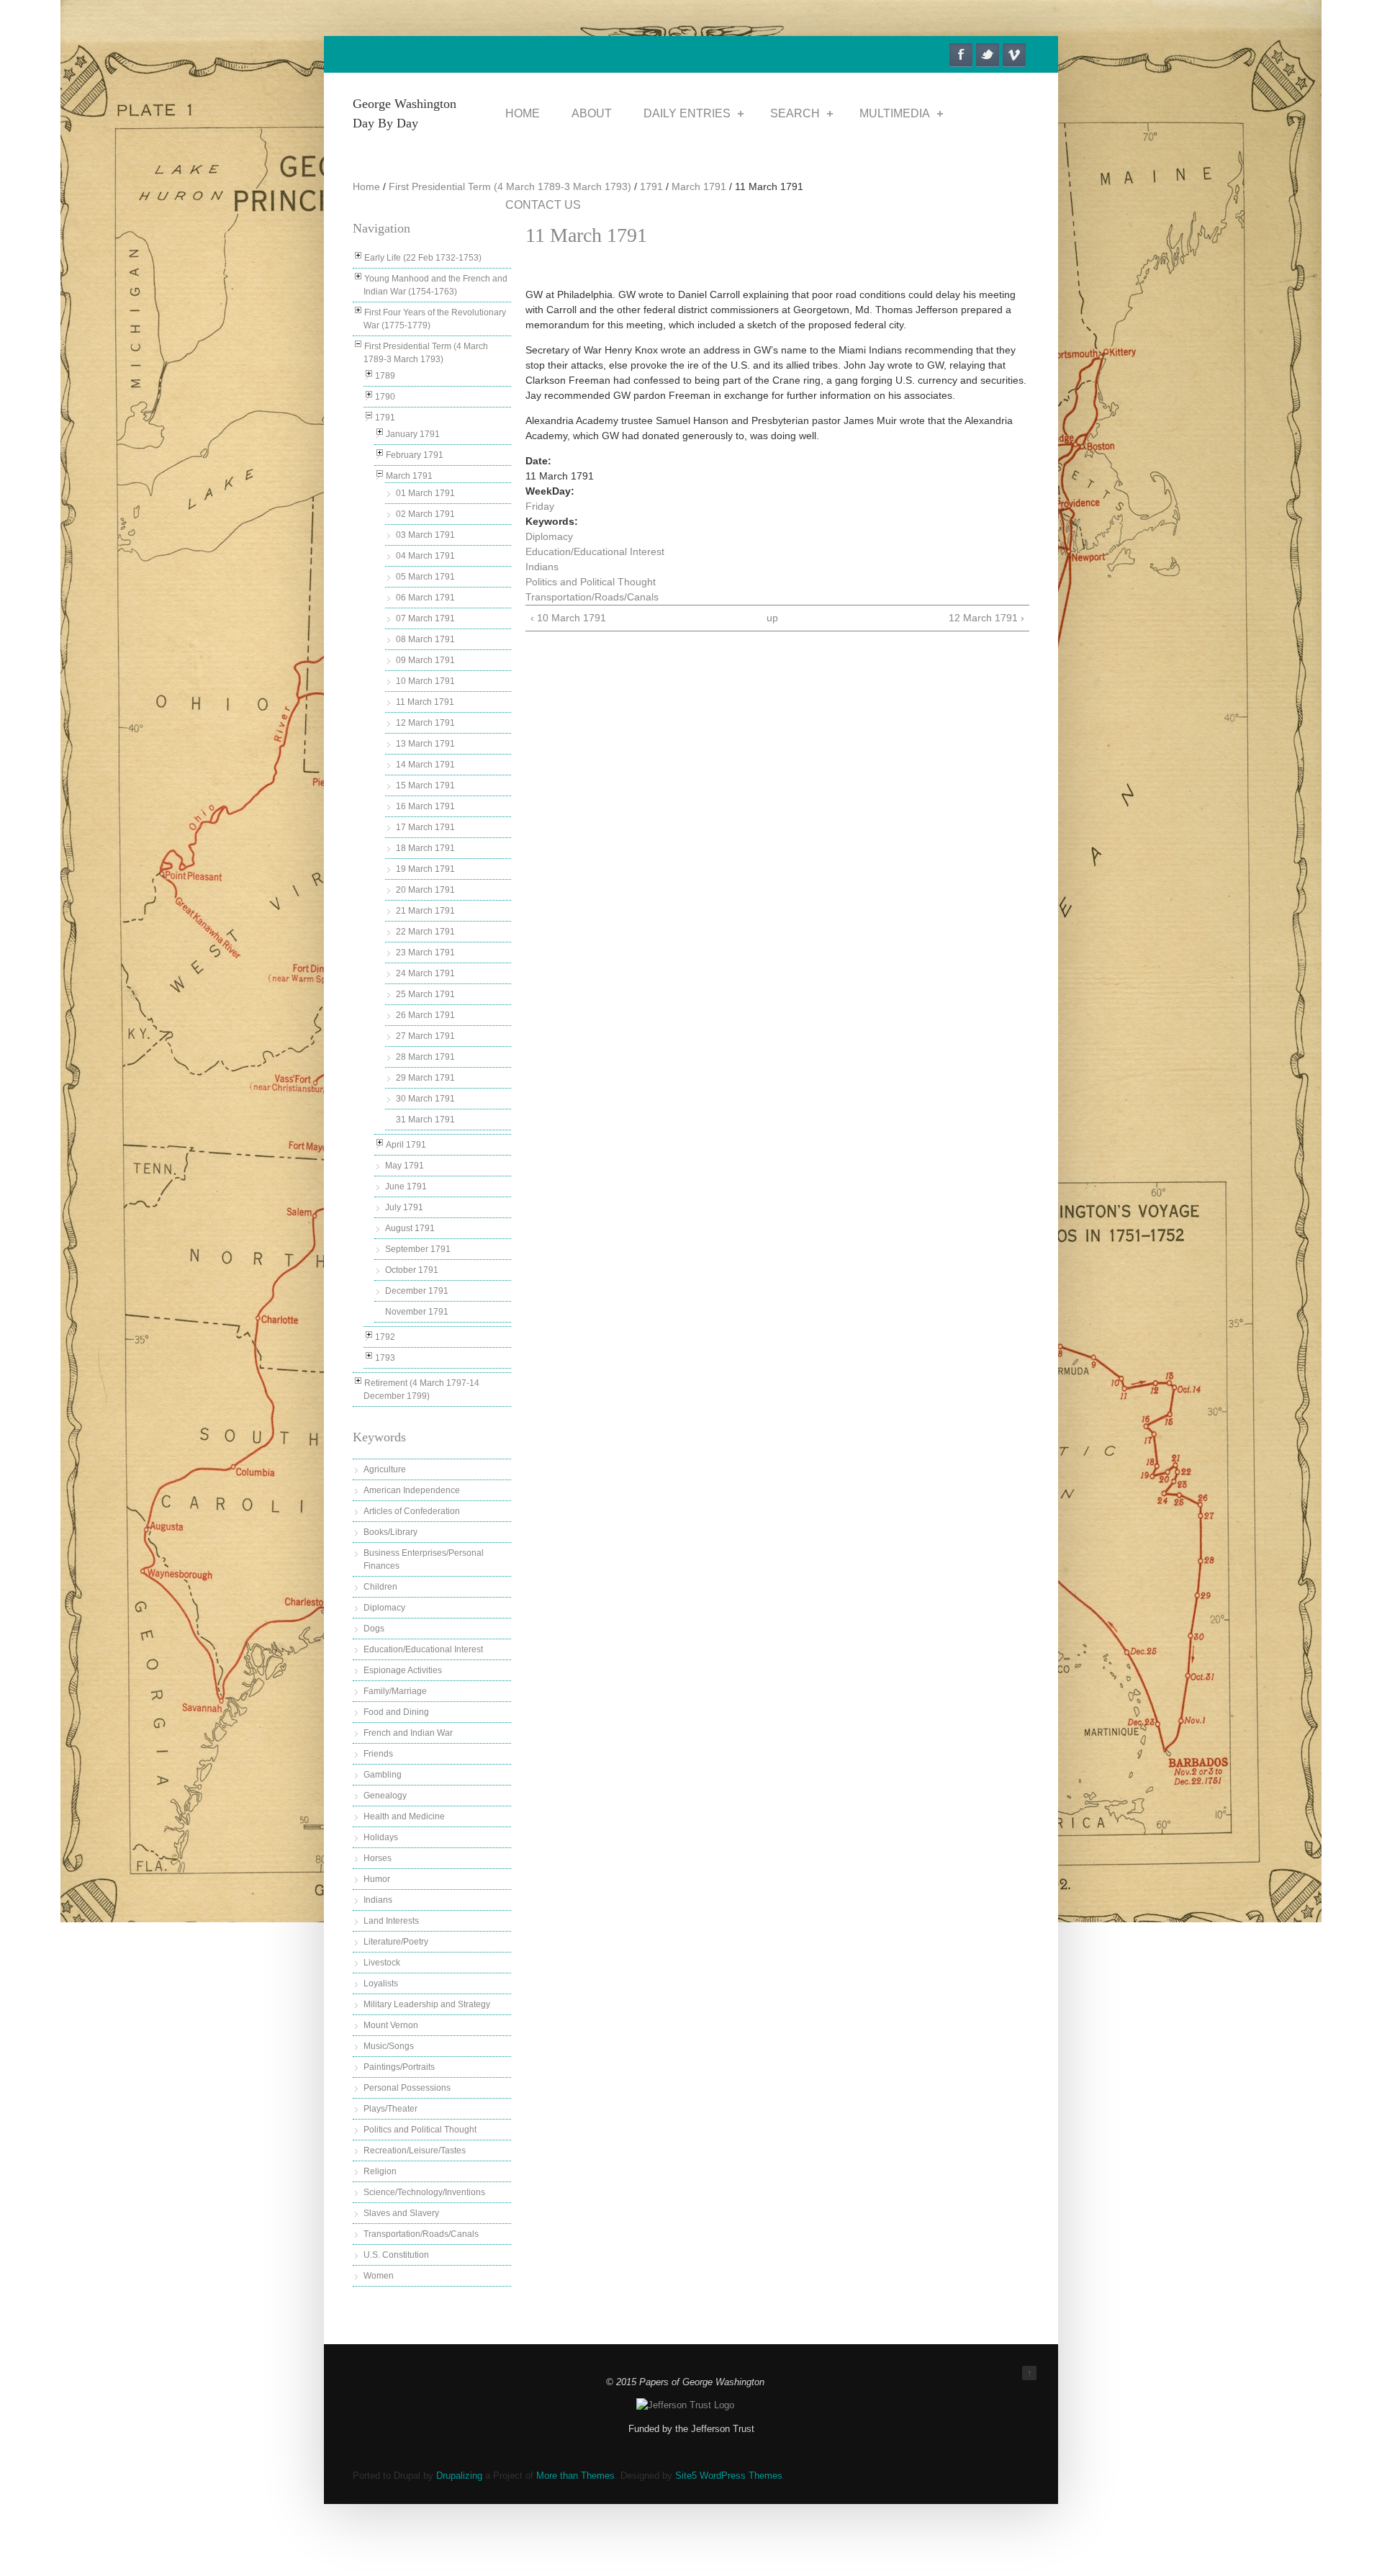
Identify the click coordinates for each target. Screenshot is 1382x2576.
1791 (651, 186)
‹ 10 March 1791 (568, 618)
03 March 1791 (425, 535)
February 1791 (415, 455)
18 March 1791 (425, 848)
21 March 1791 (425, 911)
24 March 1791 (425, 973)
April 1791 (406, 1145)
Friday (540, 506)
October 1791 (412, 1270)
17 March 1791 (425, 827)
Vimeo (1014, 55)
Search (795, 113)
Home (523, 113)
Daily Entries (687, 113)
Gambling (383, 1775)
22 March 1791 (425, 932)
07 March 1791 (425, 618)
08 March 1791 (425, 639)
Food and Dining (396, 1712)
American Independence (412, 1490)
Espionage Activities (403, 1670)
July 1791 (404, 1207)
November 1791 (417, 1312)
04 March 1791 (425, 556)
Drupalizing (459, 2476)
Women (379, 2276)
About (592, 113)
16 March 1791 (425, 806)
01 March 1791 (425, 493)
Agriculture (385, 1469)
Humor (377, 1879)
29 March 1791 (425, 1078)
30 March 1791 (425, 1099)
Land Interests (391, 1921)
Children (380, 1587)
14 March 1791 (425, 765)
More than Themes (575, 2476)
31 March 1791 (425, 1120)
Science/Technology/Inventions (424, 2192)
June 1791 (406, 1186)
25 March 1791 (425, 994)
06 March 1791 (425, 598)
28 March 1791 (425, 1057)
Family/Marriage (395, 1691)
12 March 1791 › (986, 618)
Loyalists (381, 1983)
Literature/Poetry (396, 1942)
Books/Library (390, 1532)
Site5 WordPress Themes (729, 2476)
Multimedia (895, 113)
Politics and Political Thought (420, 2130)
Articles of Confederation (412, 1511)
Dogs (374, 1629)
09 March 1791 (425, 660)
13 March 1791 (425, 744)
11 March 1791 (425, 702)
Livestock (382, 1963)
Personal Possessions (407, 2088)
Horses (378, 1858)
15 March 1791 (425, 785)
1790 (385, 397)
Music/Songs (389, 2046)
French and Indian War (408, 1733)
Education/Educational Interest (423, 1649)
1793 (385, 1358)
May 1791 (405, 1166)
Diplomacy (384, 1608)
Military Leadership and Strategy (427, 2004)
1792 (385, 1337)
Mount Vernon (391, 2025)
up (772, 618)
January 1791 (413, 434)
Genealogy (385, 1796)
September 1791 (418, 1249)
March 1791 (699, 186)
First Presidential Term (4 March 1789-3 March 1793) (510, 186)
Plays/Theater (390, 2109)
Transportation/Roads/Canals (421, 2234)
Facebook (961, 55)
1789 (385, 376)
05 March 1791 (425, 577)
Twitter (988, 55)
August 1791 (410, 1228)
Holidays (381, 1837)
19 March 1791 (425, 869)
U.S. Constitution (396, 2255)
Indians (378, 1900)
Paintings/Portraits (399, 2067)
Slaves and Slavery (401, 2213)
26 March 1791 (425, 1015)
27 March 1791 (425, 1036)
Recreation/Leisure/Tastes (415, 2151)
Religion (380, 2171)
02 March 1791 (425, 514)
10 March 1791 (425, 681)
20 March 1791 (425, 890)
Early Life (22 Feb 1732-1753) (423, 258)
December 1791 (417, 1291)
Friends (378, 1754)
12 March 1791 (425, 723)
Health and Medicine (404, 1816)
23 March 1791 (425, 953)
